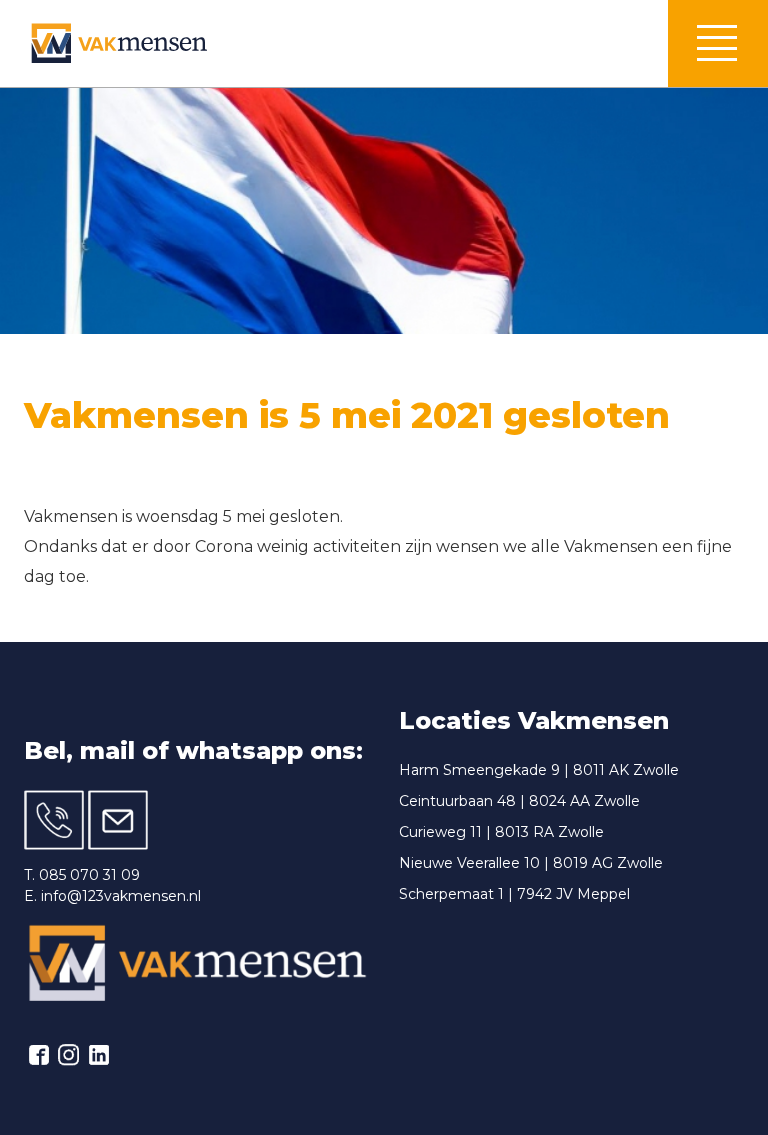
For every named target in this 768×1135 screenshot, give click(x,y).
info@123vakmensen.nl (121, 896)
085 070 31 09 (89, 875)
